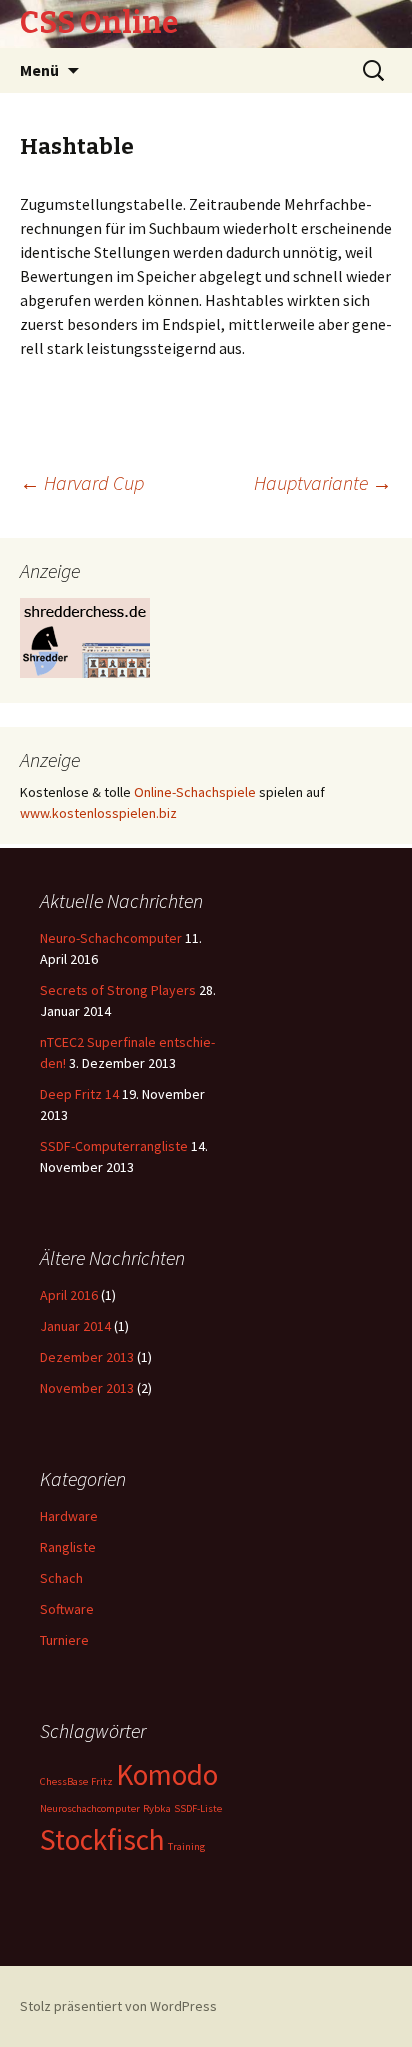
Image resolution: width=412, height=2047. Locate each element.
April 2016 (69, 1295)
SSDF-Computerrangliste (114, 1146)
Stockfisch (102, 1839)
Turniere (64, 1640)
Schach (61, 1578)
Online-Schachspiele (195, 792)
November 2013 (87, 1388)
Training (186, 1846)
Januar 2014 (75, 1326)
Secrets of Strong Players (118, 990)
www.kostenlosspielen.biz (98, 813)
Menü (39, 70)
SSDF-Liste (198, 1808)
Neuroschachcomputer (90, 1808)
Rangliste (68, 1547)
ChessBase (64, 1781)
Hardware (69, 1516)
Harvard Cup (82, 482)
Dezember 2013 (87, 1357)
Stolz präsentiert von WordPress (118, 2006)
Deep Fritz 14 (79, 1094)
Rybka (157, 1808)
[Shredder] (85, 636)
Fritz (102, 1781)
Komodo (167, 1774)
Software (67, 1609)
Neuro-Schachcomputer (111, 938)
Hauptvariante (323, 482)
